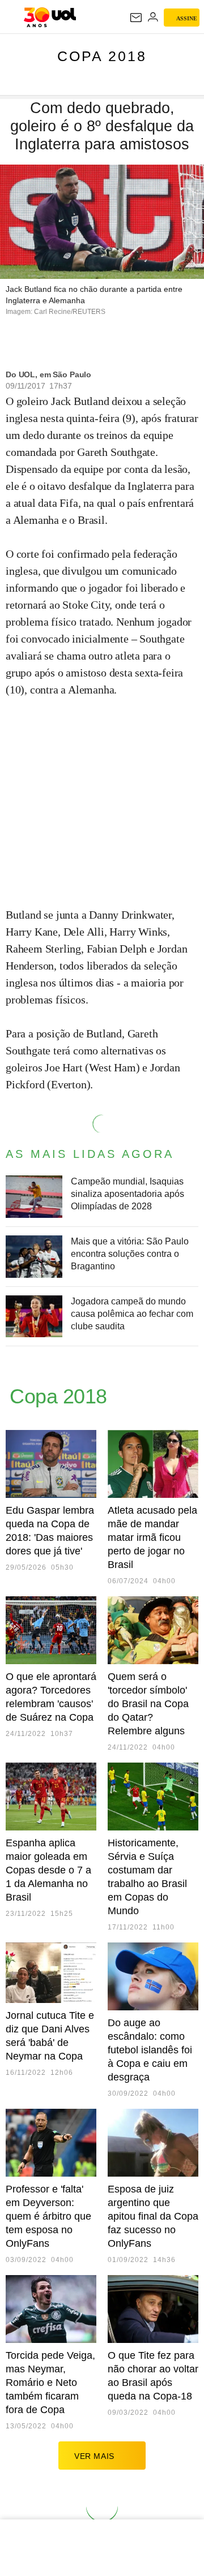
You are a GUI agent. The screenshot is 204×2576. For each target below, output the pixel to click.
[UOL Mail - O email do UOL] (136, 18)
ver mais (94, 2456)
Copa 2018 (102, 56)
